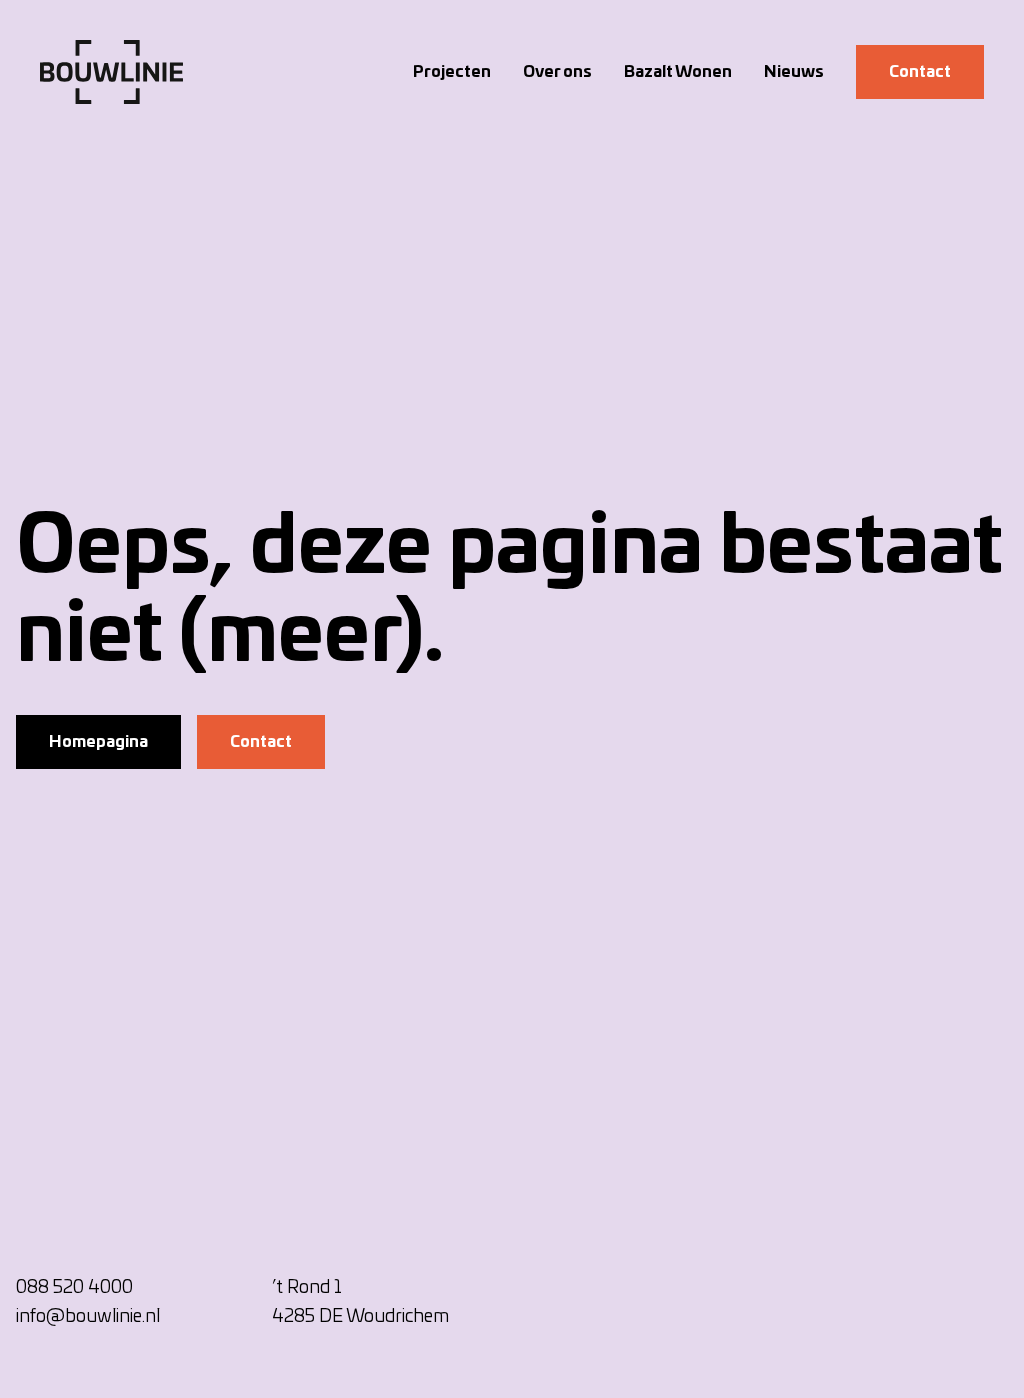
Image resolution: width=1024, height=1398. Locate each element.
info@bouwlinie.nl (88, 1317)
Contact (920, 72)
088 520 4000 (74, 1288)
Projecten (452, 72)
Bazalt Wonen (678, 72)
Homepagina (98, 742)
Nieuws (794, 72)
